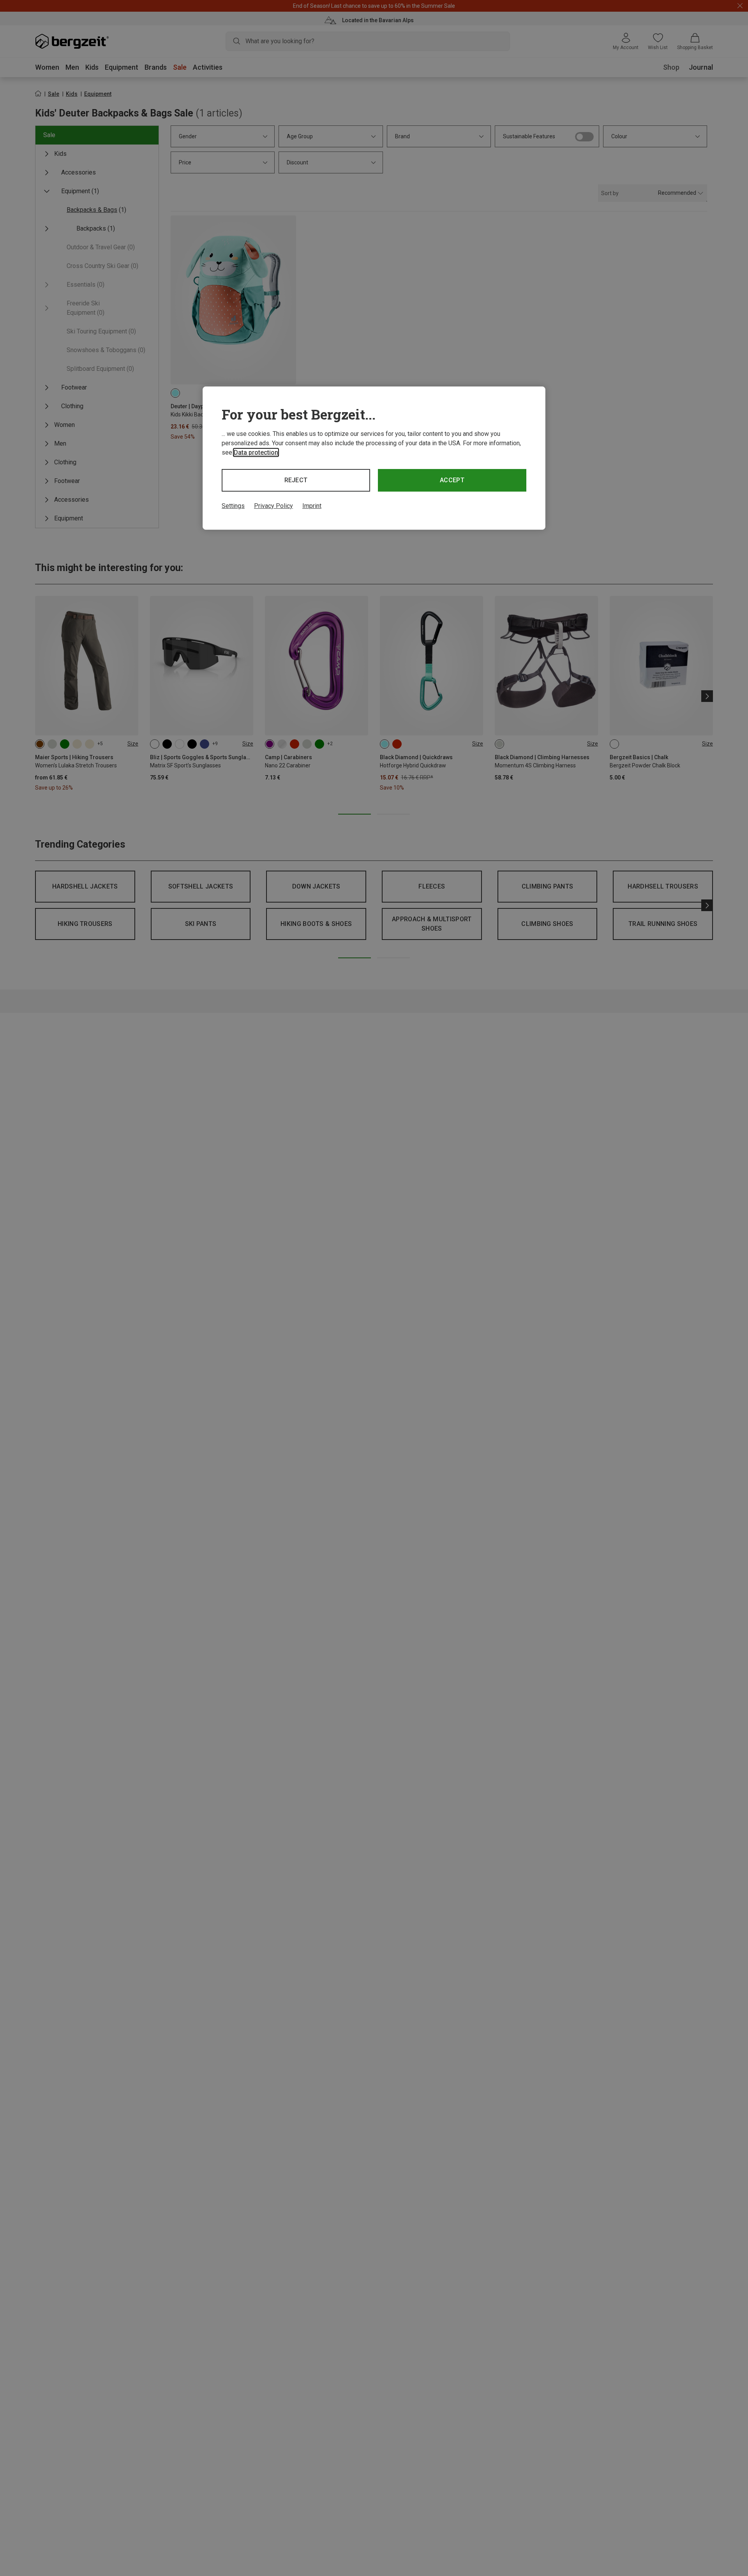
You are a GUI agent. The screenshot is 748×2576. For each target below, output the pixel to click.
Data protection (256, 452)
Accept (452, 480)
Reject (296, 480)
